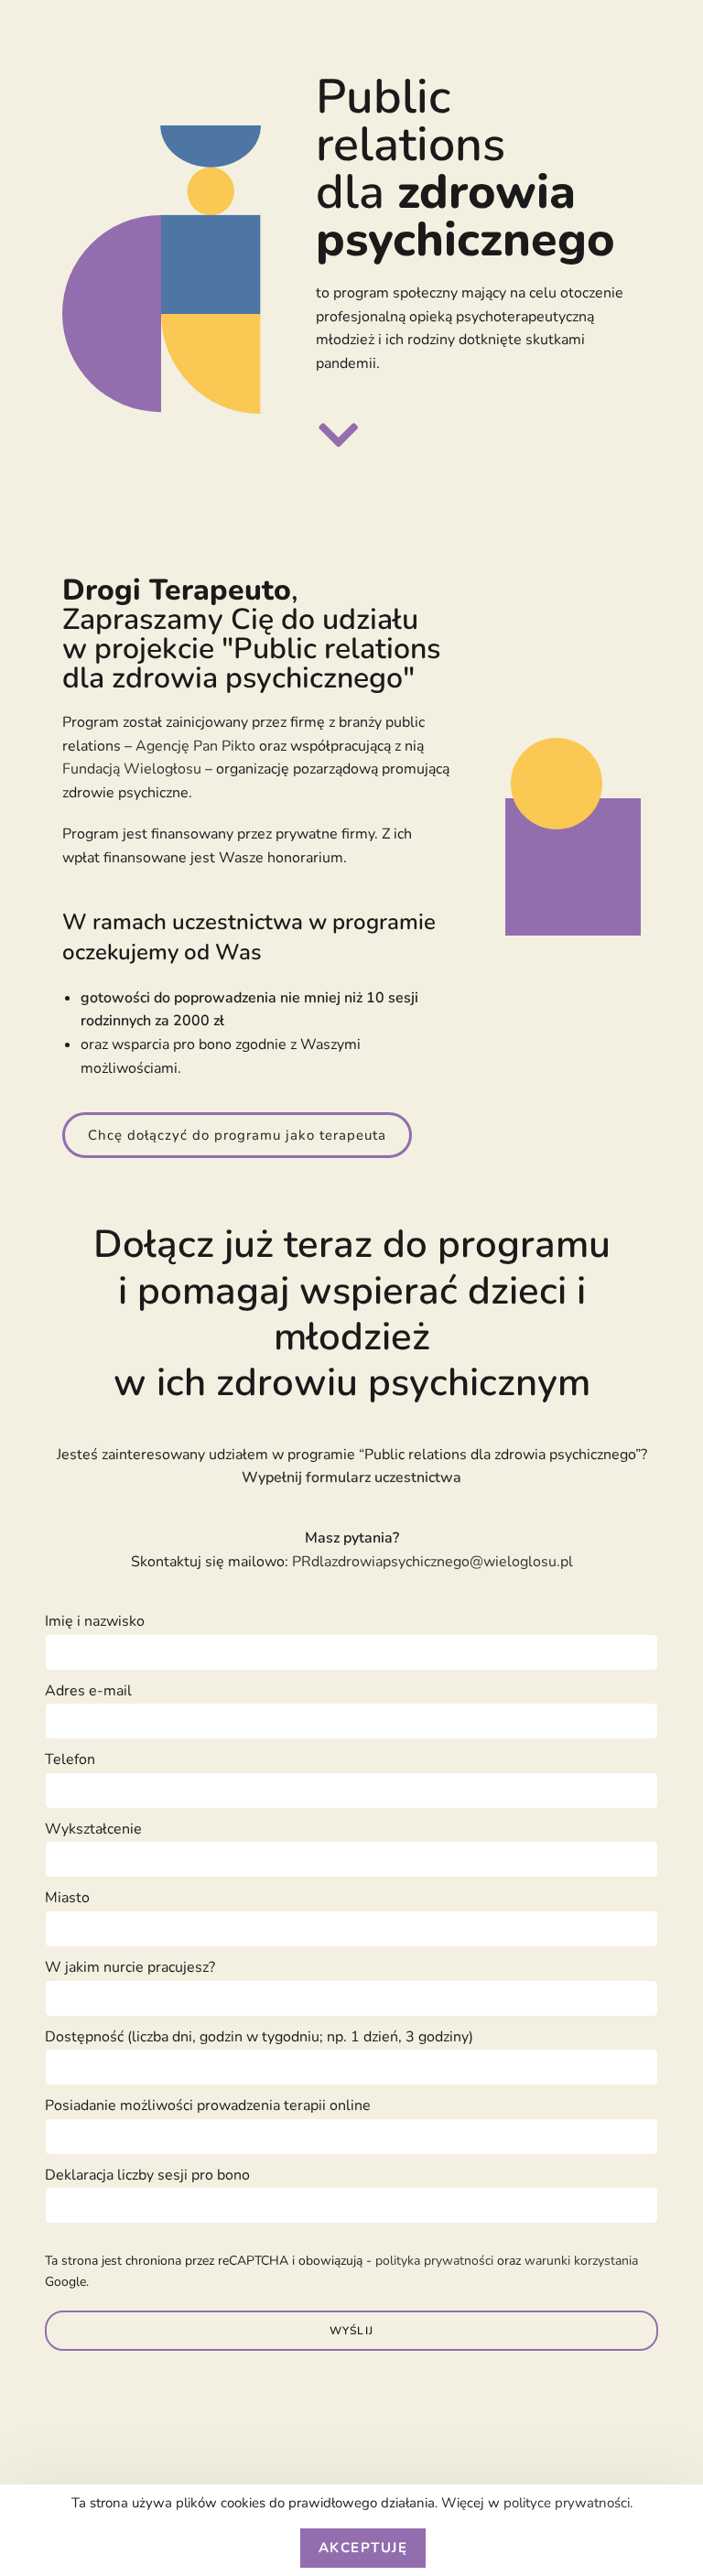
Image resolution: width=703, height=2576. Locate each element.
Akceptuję (363, 2548)
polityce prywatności (567, 2503)
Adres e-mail (88, 1691)
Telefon (70, 1759)
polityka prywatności (434, 2261)
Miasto (67, 1898)
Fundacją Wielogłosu (132, 769)
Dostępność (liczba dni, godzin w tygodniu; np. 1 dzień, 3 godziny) (259, 2037)
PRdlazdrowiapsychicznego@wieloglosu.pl (433, 1562)
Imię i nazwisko (95, 1621)
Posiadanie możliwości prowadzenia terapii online (208, 2105)
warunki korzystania (581, 2261)
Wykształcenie (93, 1829)
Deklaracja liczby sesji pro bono (147, 2175)
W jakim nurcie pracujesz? (130, 1967)
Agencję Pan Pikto (195, 746)
